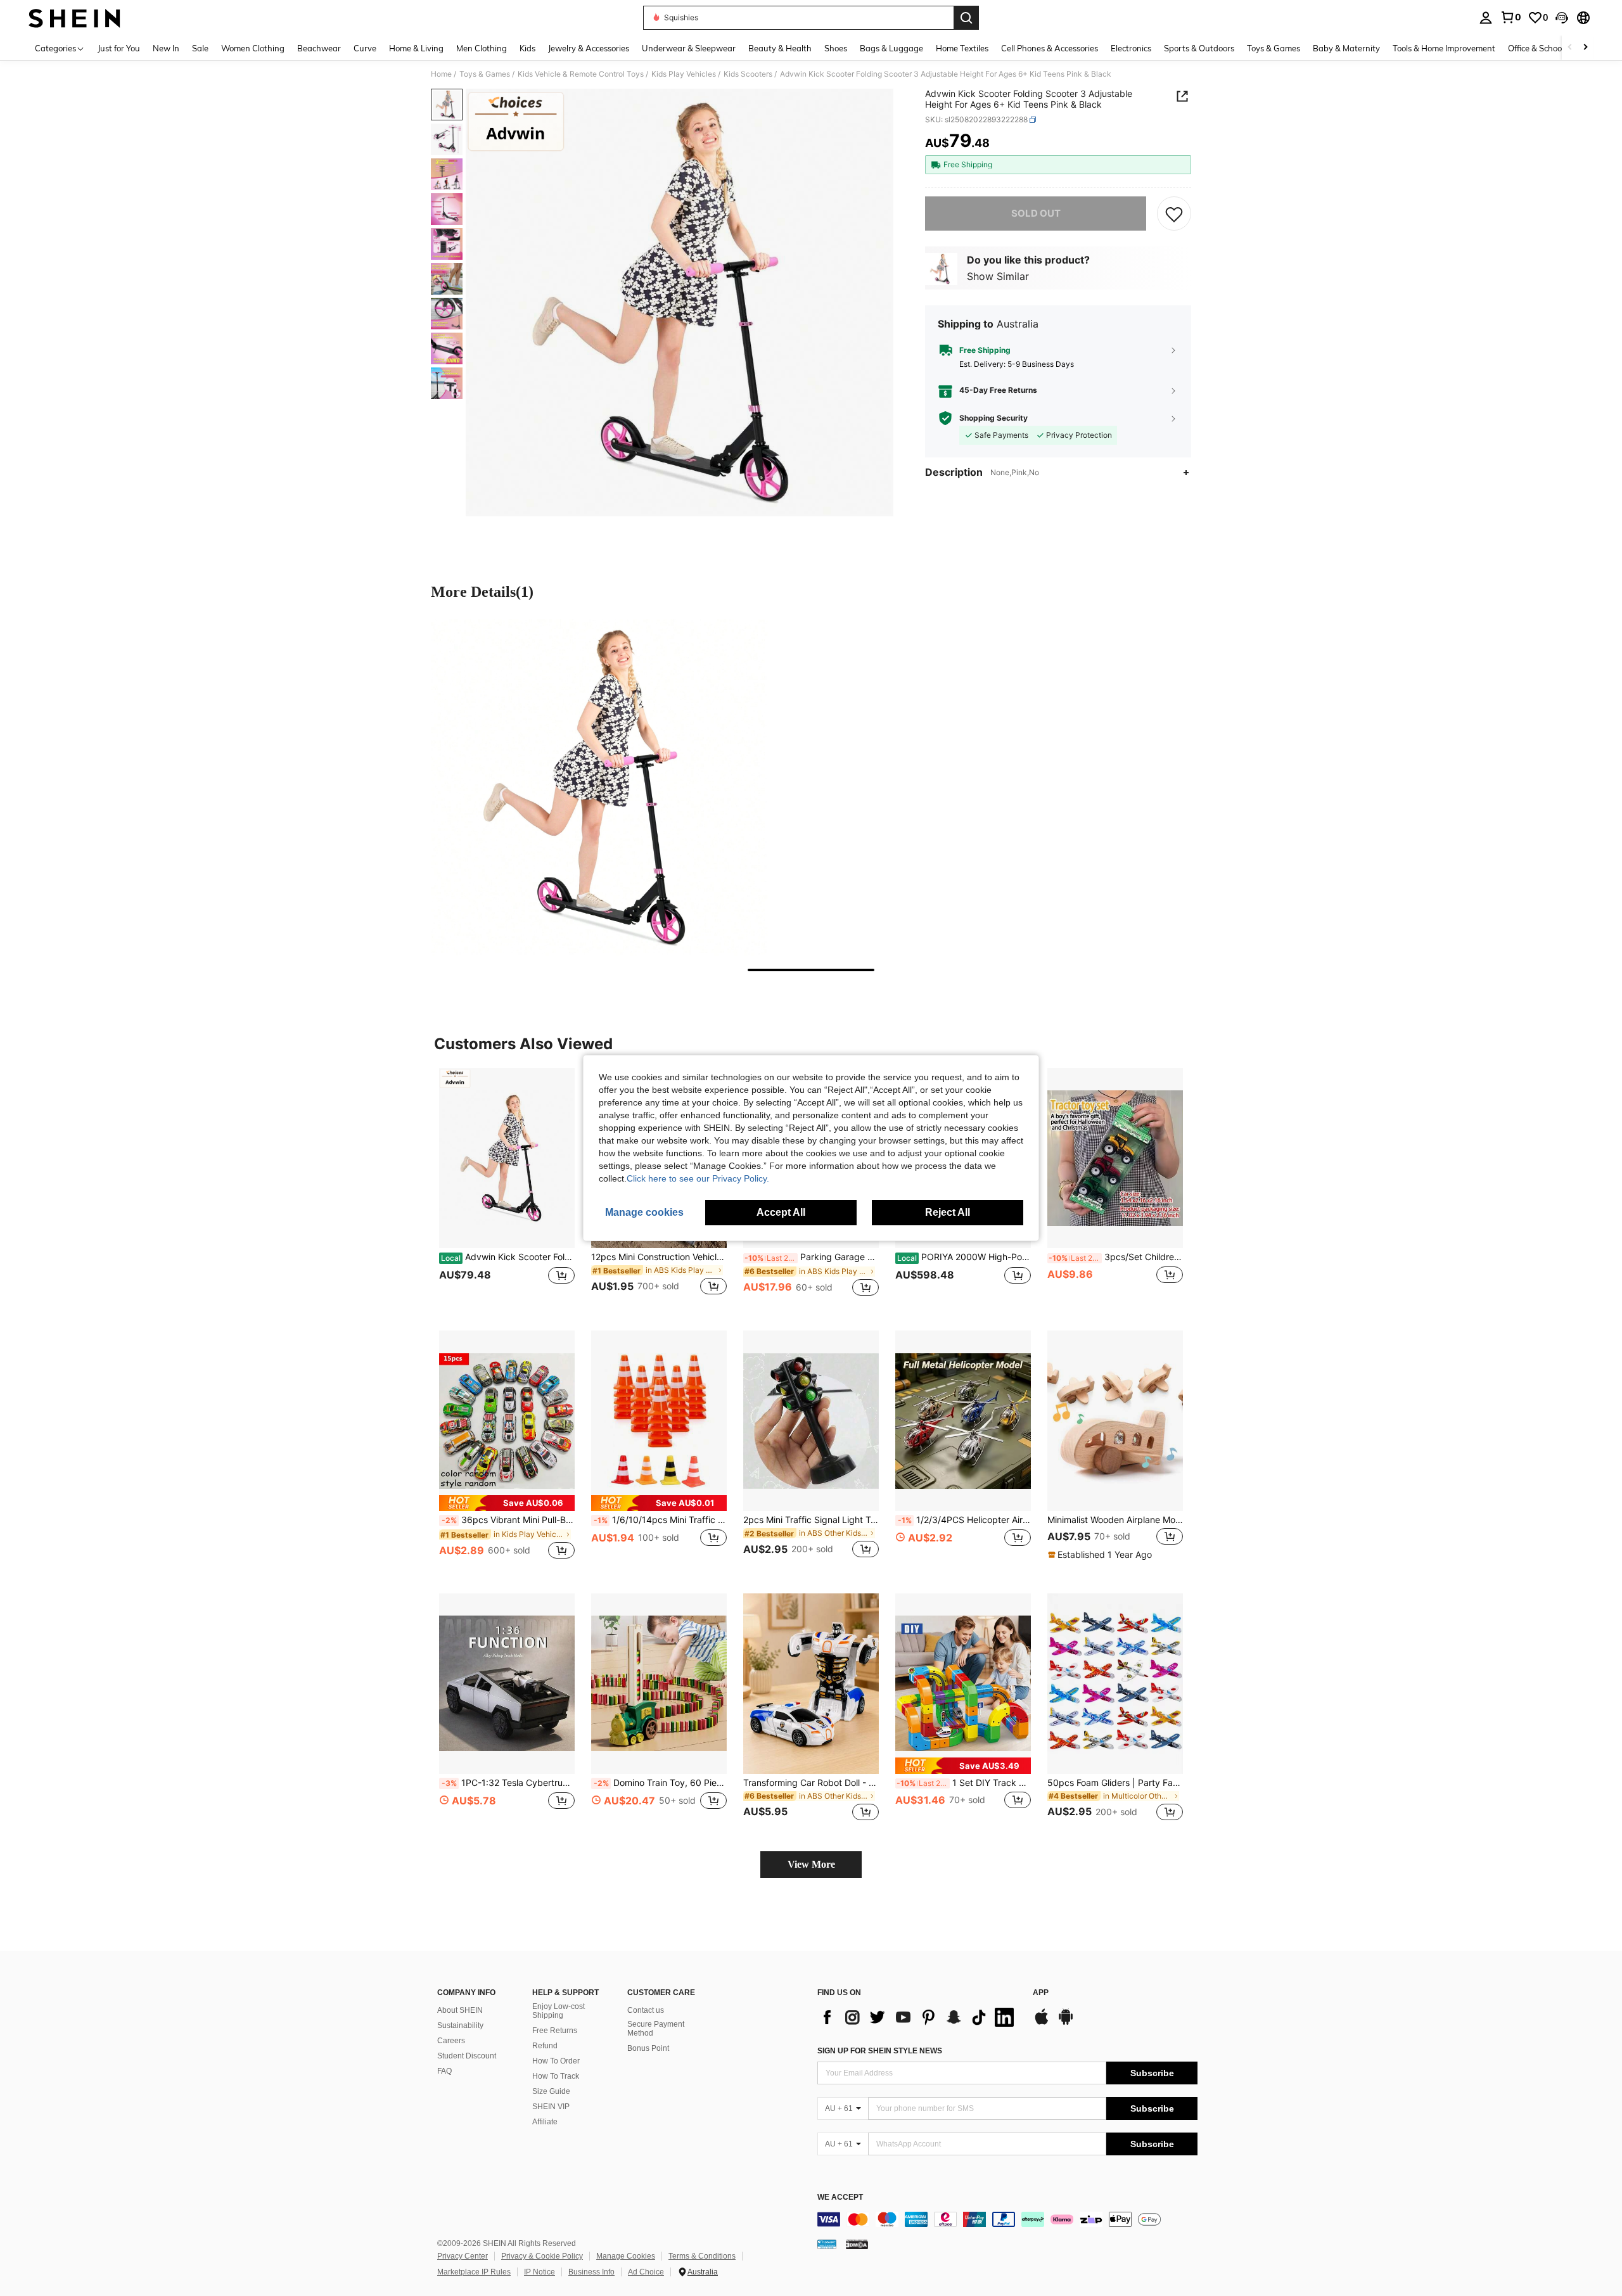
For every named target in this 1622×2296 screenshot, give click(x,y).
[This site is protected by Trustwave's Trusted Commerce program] (827, 2244)
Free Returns (555, 2031)
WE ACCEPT (840, 2197)
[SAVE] (1174, 214)
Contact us (646, 2010)
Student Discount (467, 2056)
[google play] (1066, 2023)
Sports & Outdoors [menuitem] (1199, 48)
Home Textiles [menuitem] (962, 48)
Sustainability (460, 2025)
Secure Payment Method (656, 2029)
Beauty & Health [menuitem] (780, 48)
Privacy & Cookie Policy (542, 2256)
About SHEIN (460, 2010)
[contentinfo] (1007, 2219)
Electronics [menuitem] (1131, 48)
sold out (1036, 213)
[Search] (966, 18)
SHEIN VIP (551, 2107)
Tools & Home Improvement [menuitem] (1444, 48)
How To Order (556, 2061)
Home (441, 74)
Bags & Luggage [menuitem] (891, 48)
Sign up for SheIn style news (880, 2051)
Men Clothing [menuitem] (482, 48)
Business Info (591, 2272)
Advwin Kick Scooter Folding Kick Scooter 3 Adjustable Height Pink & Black (508, 1257)
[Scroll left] (1570, 48)
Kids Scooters (748, 74)
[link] (1510, 17)
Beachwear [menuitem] (319, 48)
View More (811, 1864)
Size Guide (551, 2091)
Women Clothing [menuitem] (253, 48)
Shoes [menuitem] (836, 48)
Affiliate (545, 2122)
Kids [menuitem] (527, 48)
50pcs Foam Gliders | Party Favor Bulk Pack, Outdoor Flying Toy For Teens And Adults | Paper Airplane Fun (1115, 1783)
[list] (919, 2017)
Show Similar (998, 276)
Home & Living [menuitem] (416, 48)
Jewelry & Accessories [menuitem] (589, 48)
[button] (1562, 18)
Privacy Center (463, 2256)
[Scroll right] (1585, 48)
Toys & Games (485, 74)
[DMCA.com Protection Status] (857, 2244)
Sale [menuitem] (200, 48)
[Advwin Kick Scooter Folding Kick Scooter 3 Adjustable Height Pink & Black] (507, 1158)
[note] (507, 1503)
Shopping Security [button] (993, 418)
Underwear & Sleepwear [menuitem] (689, 48)
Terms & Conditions (702, 2256)
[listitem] (507, 1189)
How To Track (556, 2076)
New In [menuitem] (166, 48)
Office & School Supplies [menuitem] (1553, 48)
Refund (545, 2046)
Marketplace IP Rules (474, 2272)
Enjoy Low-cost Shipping (559, 2011)
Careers (451, 2041)
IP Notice (540, 2272)
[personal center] (1486, 18)
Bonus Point (648, 2048)
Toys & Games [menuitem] (1274, 48)
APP (1041, 1993)
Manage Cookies (626, 2256)
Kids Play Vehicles (684, 74)
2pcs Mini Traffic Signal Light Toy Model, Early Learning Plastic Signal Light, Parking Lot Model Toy (811, 1520)
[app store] (1042, 2023)
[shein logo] (74, 18)
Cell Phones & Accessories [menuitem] (1050, 48)
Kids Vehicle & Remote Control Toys (581, 74)
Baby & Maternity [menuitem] (1346, 48)
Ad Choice (646, 2272)
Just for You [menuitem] (119, 48)
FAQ (444, 2071)
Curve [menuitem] (365, 48)
